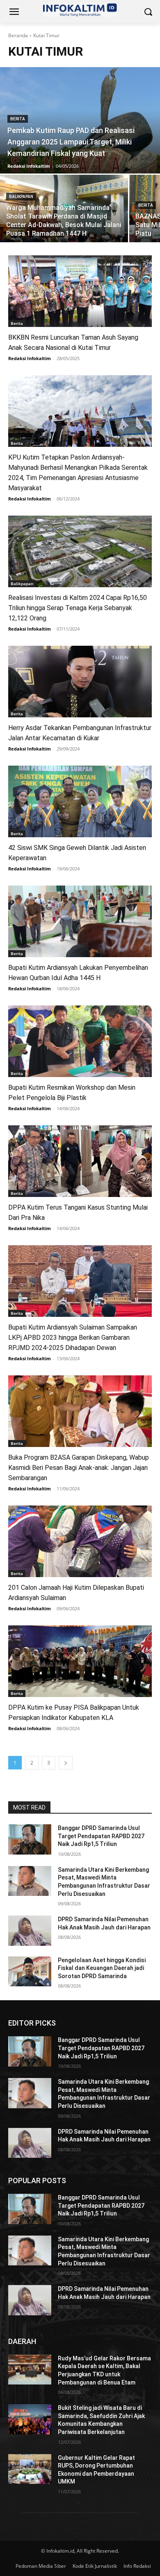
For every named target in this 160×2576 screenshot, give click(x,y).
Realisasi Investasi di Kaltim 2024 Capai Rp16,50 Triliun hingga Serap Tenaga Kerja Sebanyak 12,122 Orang (78, 608)
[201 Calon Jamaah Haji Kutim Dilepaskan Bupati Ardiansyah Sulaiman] (80, 1541)
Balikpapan (21, 197)
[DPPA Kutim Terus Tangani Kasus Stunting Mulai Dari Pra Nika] (80, 1161)
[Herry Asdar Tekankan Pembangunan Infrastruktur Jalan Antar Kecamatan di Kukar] (80, 682)
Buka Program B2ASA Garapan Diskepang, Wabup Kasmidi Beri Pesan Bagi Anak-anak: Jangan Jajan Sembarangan (79, 1468)
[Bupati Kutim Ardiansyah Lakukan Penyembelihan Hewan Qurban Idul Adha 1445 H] (80, 921)
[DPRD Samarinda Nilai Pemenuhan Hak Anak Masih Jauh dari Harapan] (30, 1931)
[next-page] (66, 1763)
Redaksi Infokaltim (30, 358)
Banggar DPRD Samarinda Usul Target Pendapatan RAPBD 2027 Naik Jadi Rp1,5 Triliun (101, 1836)
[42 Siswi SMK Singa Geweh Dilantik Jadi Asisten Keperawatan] (80, 801)
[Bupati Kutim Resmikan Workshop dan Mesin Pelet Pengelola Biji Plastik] (80, 1041)
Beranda (18, 35)
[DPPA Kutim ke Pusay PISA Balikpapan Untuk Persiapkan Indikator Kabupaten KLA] (80, 1661)
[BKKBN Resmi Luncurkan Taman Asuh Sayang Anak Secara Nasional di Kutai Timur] (80, 291)
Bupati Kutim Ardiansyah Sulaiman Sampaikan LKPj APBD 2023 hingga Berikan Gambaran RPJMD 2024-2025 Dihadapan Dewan (73, 1338)
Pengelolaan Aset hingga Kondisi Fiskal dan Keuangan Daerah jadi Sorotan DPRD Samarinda (102, 1968)
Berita (18, 119)
